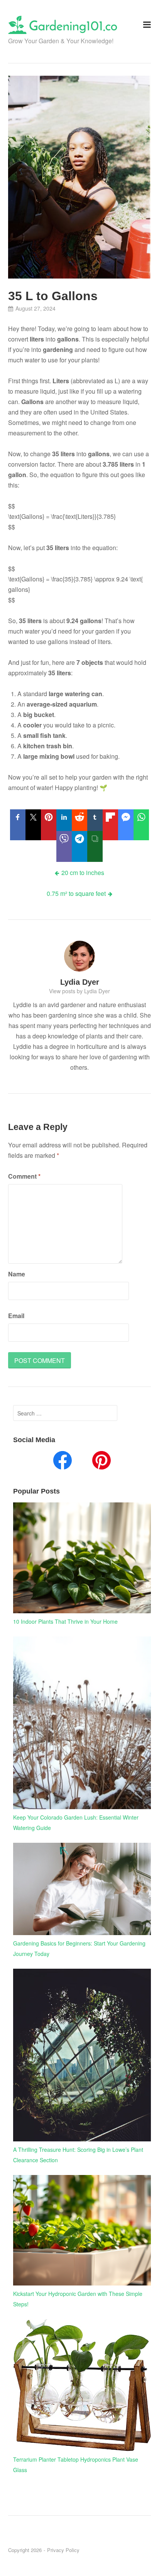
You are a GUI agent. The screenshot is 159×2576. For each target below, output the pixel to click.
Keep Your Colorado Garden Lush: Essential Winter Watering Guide (76, 1822)
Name (17, 1274)
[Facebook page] (63, 1462)
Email (16, 1316)
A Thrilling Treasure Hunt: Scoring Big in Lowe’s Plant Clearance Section (78, 2155)
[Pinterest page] (101, 1462)
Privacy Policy (63, 2550)
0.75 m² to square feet (76, 893)
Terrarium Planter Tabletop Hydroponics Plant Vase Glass (76, 2465)
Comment (24, 1176)
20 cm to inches (83, 873)
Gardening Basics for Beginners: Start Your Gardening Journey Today (79, 1948)
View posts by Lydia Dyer (79, 991)
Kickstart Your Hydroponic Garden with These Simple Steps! (78, 2299)
